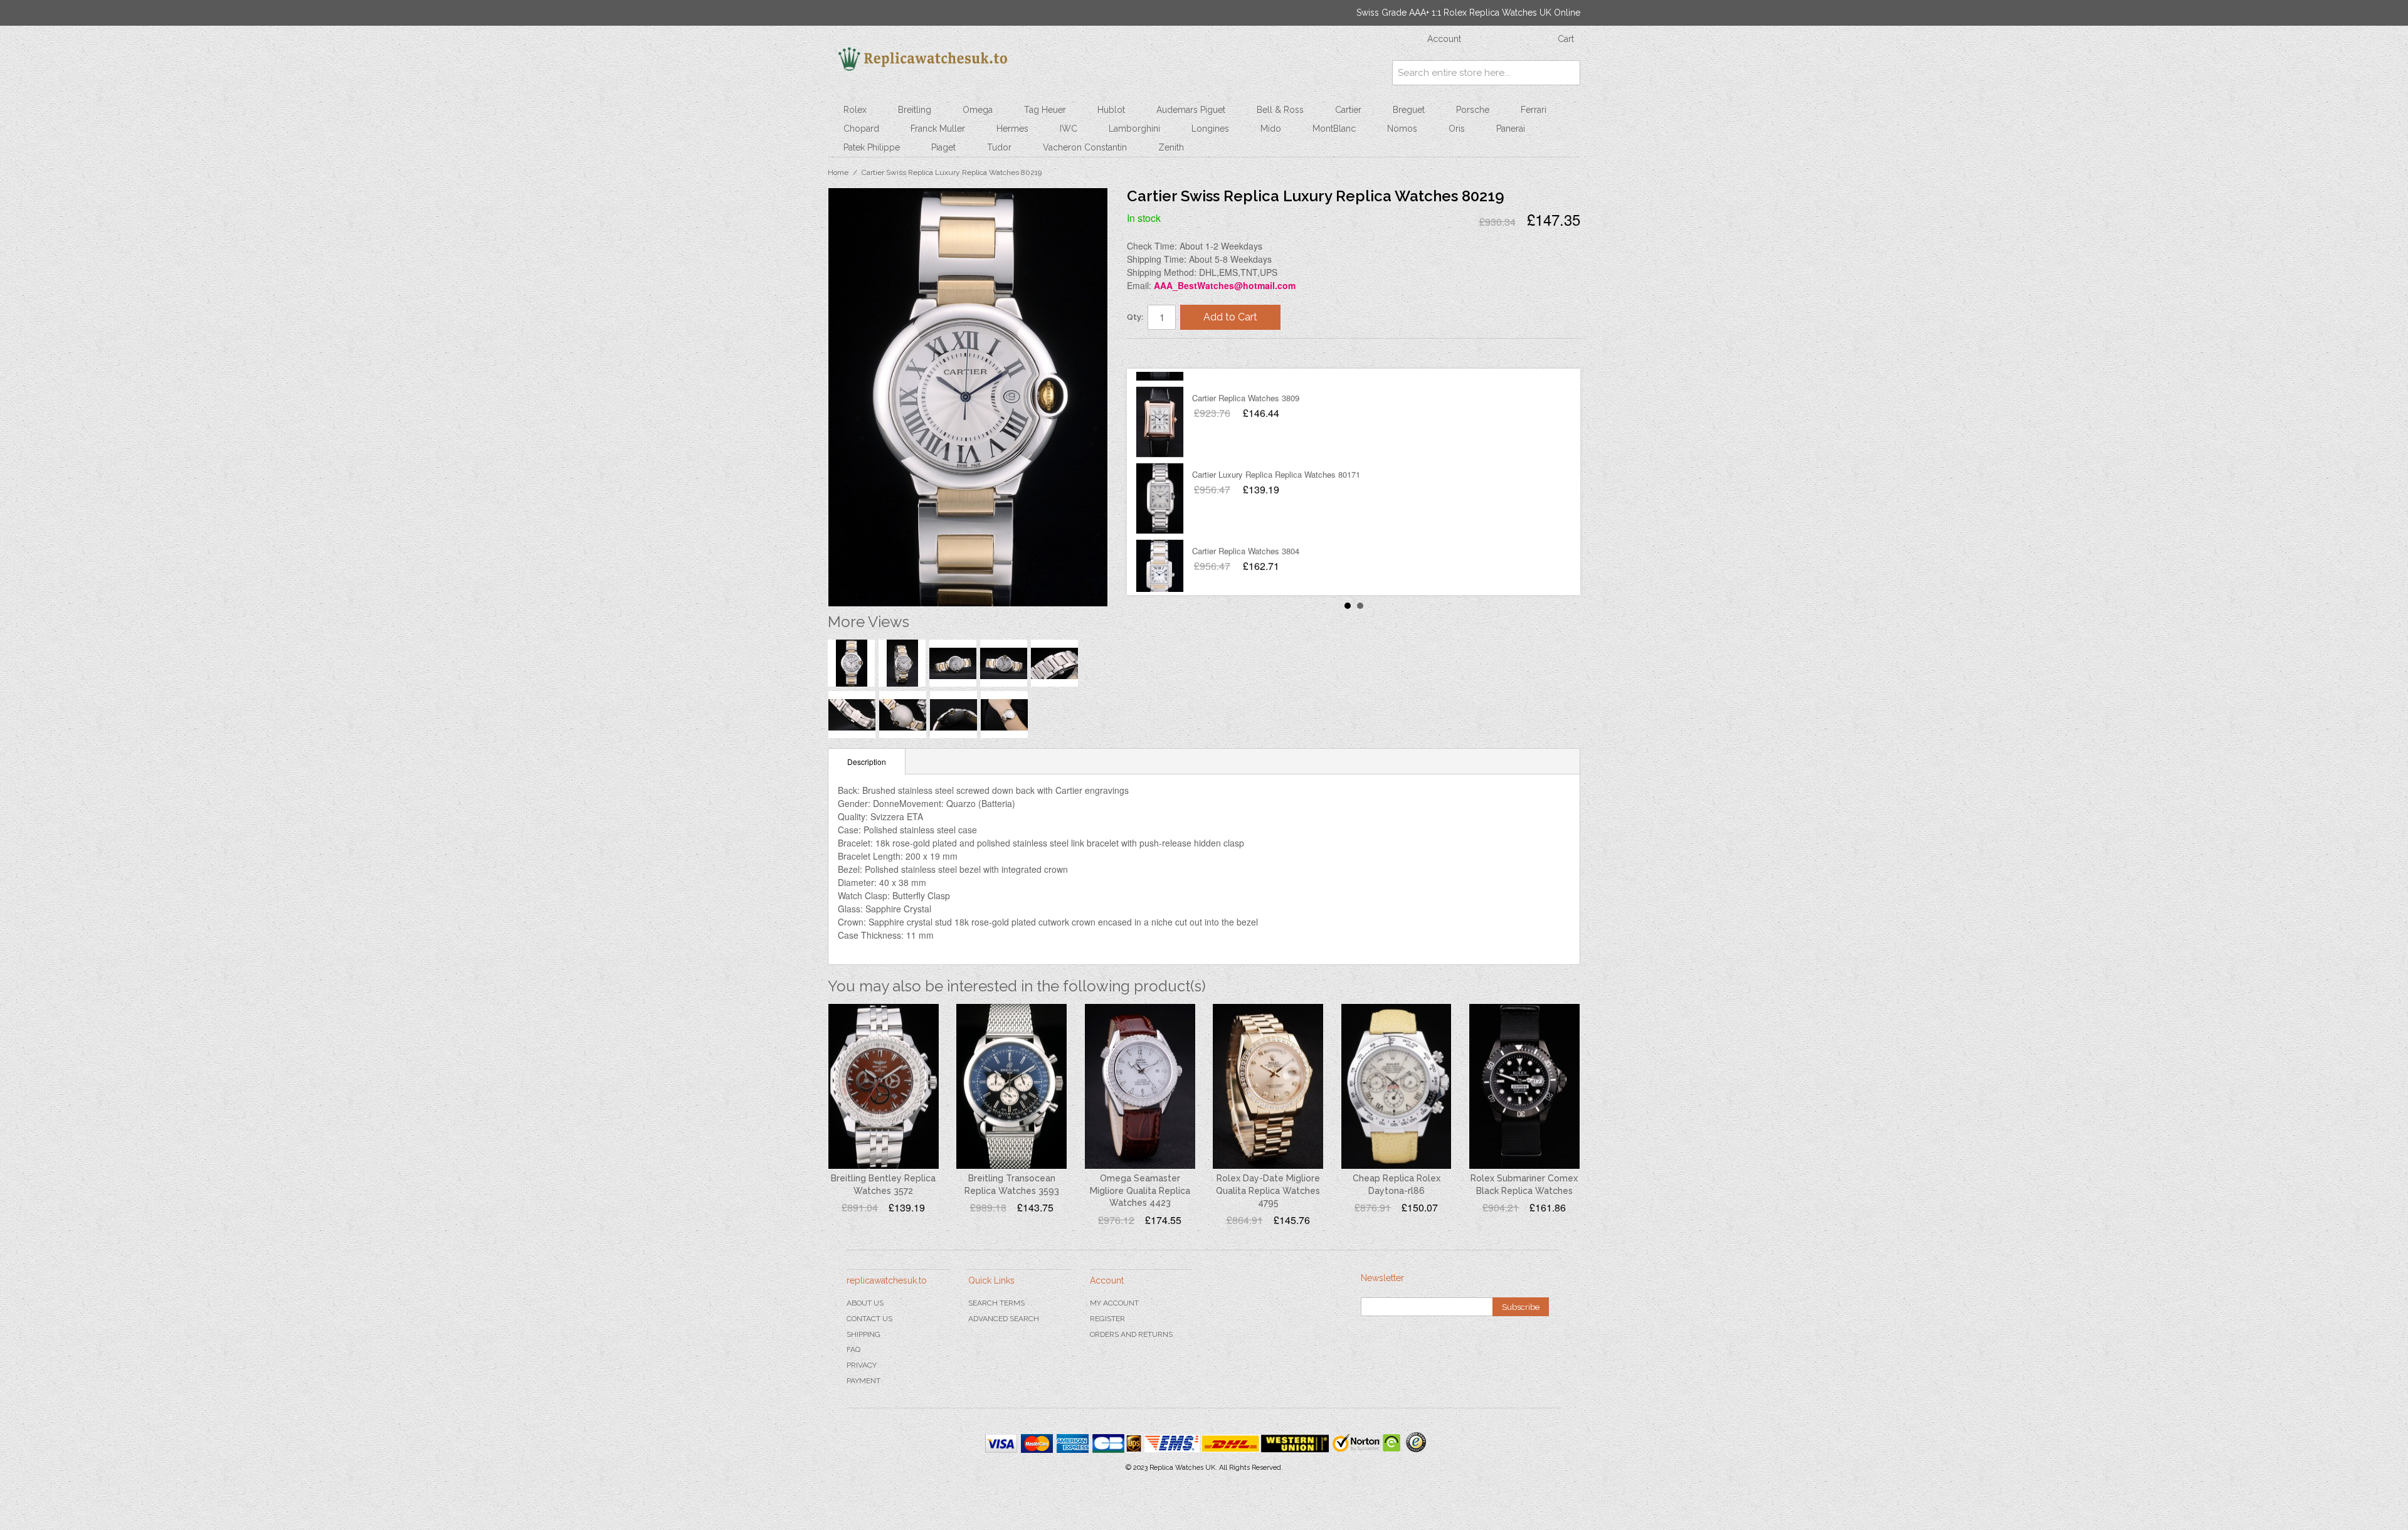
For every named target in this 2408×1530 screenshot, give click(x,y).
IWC (1069, 129)
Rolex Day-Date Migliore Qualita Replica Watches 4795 (1268, 1190)
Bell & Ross (1280, 110)
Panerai (1511, 129)
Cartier (1348, 110)
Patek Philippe (872, 147)
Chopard (861, 129)
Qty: (1135, 317)
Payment (863, 1381)
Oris (1457, 129)
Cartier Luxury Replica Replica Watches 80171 (1276, 460)
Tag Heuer (1045, 110)
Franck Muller (938, 129)
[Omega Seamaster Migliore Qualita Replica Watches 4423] (1140, 1087)
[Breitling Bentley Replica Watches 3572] (884, 1087)
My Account (1114, 1303)
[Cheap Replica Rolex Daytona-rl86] (1397, 1087)
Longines (1210, 129)
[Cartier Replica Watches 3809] (1160, 408)
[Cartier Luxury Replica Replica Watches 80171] (1160, 484)
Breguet (1409, 110)
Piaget (943, 147)
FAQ (853, 1349)
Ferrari (1534, 110)
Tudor (999, 147)
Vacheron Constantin (1085, 147)
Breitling (915, 110)
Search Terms (996, 1303)
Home (838, 172)
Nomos (1402, 129)
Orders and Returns (1131, 1334)
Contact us (869, 1319)
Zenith (1171, 147)
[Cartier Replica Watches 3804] (1160, 561)
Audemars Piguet (1191, 110)
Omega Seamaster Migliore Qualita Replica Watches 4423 (1140, 1190)
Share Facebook (1149, 353)
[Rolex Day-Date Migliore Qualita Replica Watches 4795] (1268, 1087)
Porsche (1473, 110)
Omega (978, 110)
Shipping (863, 1334)
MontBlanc (1334, 129)
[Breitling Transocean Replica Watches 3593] (1011, 1087)
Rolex (855, 110)
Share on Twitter (1174, 353)
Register (1107, 1319)
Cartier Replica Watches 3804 (1246, 536)
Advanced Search (1004, 1319)
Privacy (862, 1365)
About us (865, 1303)
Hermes (1012, 129)
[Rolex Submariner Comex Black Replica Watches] (1524, 1087)
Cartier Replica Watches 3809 (1246, 383)
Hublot (1111, 110)
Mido (1271, 129)
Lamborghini (1134, 129)
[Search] (1568, 73)
